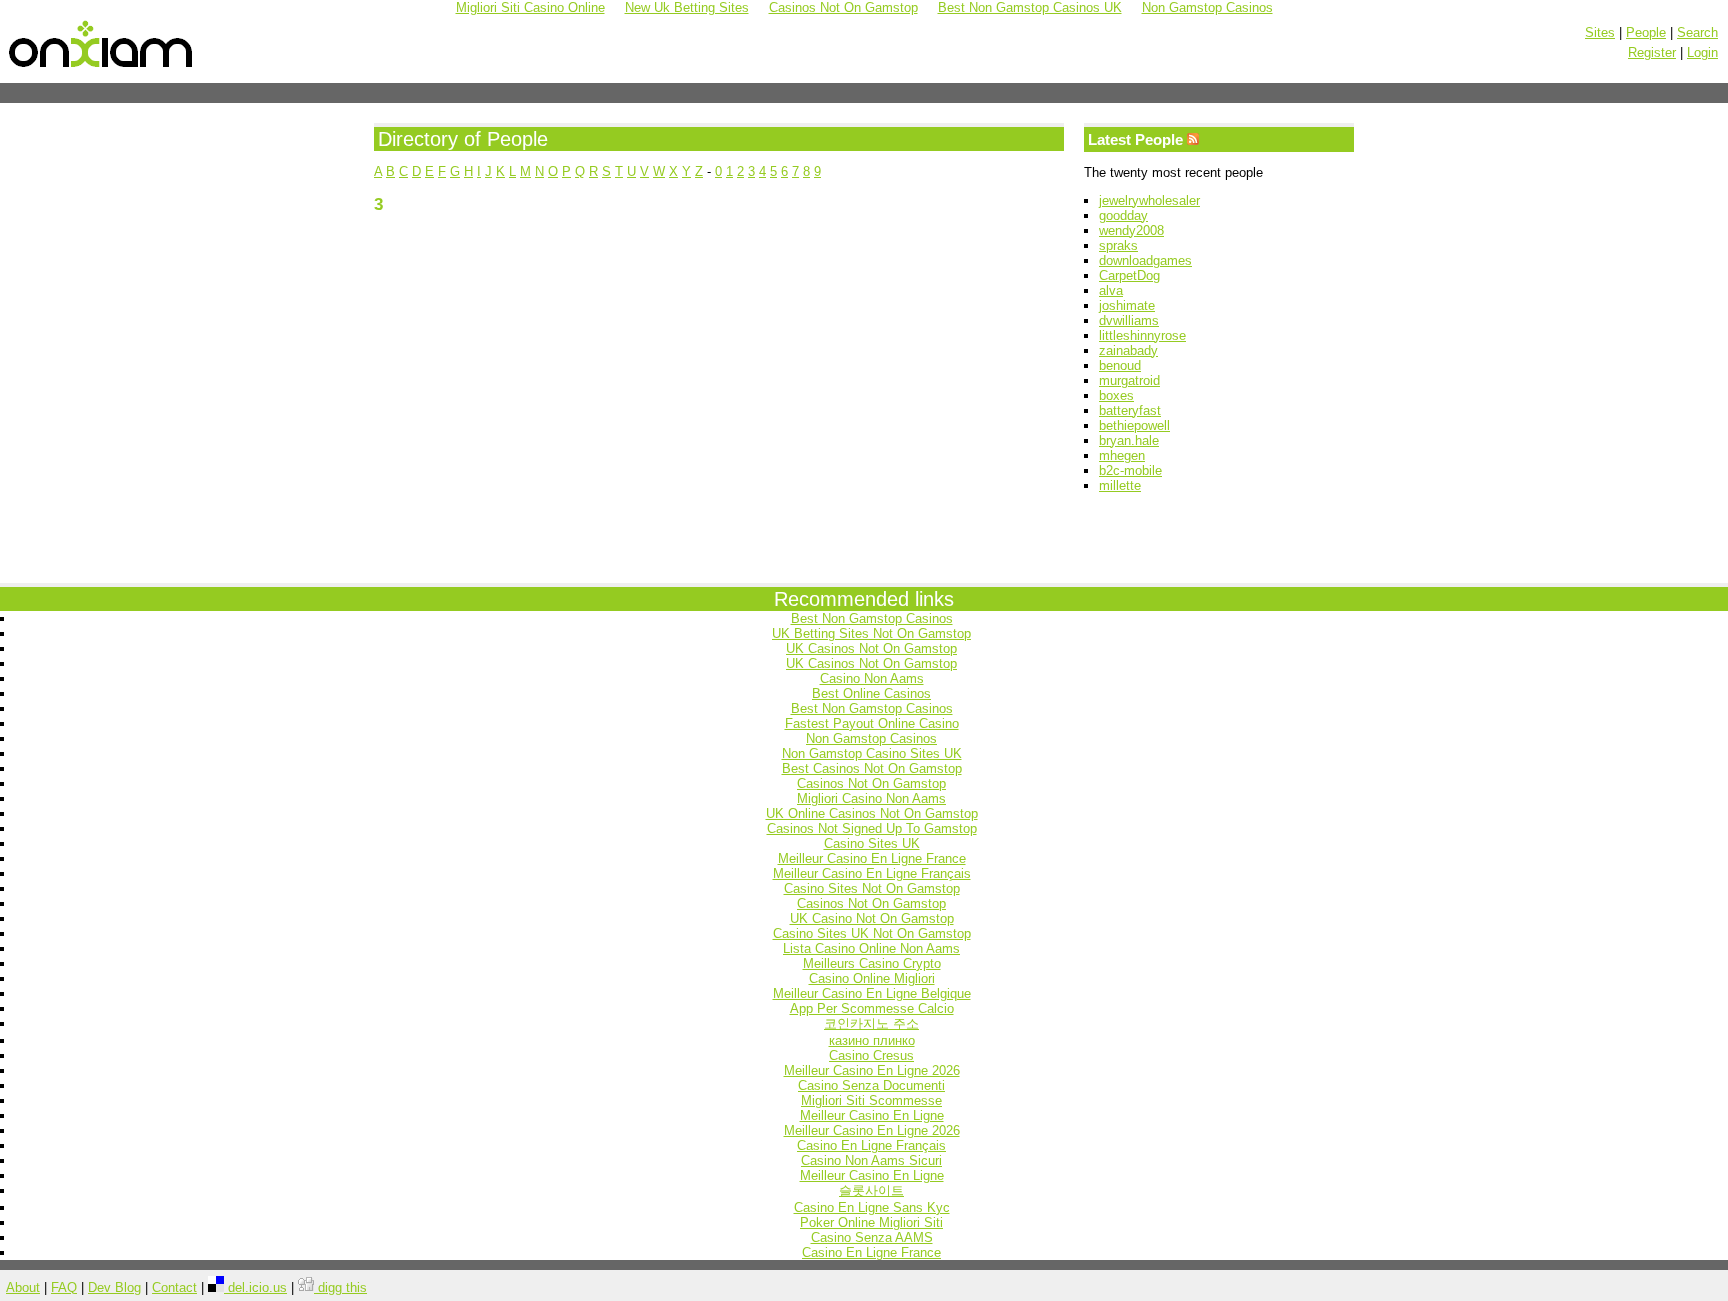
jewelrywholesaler (1149, 200)
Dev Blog (114, 1287)
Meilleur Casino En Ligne (872, 1115)
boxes (1116, 395)
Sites (1600, 32)
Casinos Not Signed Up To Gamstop (872, 828)
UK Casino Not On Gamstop (872, 918)
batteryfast (1130, 410)
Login (1702, 52)
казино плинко (872, 1040)
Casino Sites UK (872, 843)
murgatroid (1129, 380)
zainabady (1128, 350)
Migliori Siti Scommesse (871, 1100)
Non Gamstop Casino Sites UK (872, 753)
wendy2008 (1131, 230)
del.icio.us (255, 1287)
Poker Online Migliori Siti (871, 1222)
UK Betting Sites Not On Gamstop (871, 633)
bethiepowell (1134, 425)
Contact (174, 1287)
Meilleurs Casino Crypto (872, 963)
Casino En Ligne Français (871, 1145)
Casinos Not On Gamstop (871, 783)
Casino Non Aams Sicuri (871, 1160)
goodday (1123, 215)
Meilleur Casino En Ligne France (872, 858)
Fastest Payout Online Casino (872, 723)
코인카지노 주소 (871, 1023)
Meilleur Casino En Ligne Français (872, 873)
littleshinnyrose (1142, 335)
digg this (340, 1287)
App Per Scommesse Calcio (872, 1008)
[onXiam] (102, 68)
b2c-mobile (1130, 470)
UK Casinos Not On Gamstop (871, 648)
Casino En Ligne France (871, 1252)
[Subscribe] (1193, 139)
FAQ (64, 1287)
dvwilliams (1129, 320)
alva (1111, 290)
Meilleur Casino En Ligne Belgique (872, 993)
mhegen (1122, 455)
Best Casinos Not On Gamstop (872, 768)
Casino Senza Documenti (871, 1085)
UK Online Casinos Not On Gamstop (872, 813)
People (1646, 32)
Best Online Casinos (871, 693)
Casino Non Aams (872, 678)
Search (1697, 32)
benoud (1120, 365)
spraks (1118, 245)
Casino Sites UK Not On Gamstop (872, 933)
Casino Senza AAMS (872, 1237)
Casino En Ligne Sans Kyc (872, 1207)
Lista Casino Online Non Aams (871, 948)
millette (1120, 485)
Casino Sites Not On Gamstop (872, 888)
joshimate (1127, 305)
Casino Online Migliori (872, 978)
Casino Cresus (871, 1055)
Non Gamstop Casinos (871, 738)
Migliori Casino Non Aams (871, 798)
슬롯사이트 (871, 1190)
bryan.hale (1129, 440)
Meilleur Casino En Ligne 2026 (872, 1070)
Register (1652, 52)
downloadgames (1145, 260)
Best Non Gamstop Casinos (872, 618)
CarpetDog (1129, 275)
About (23, 1287)
